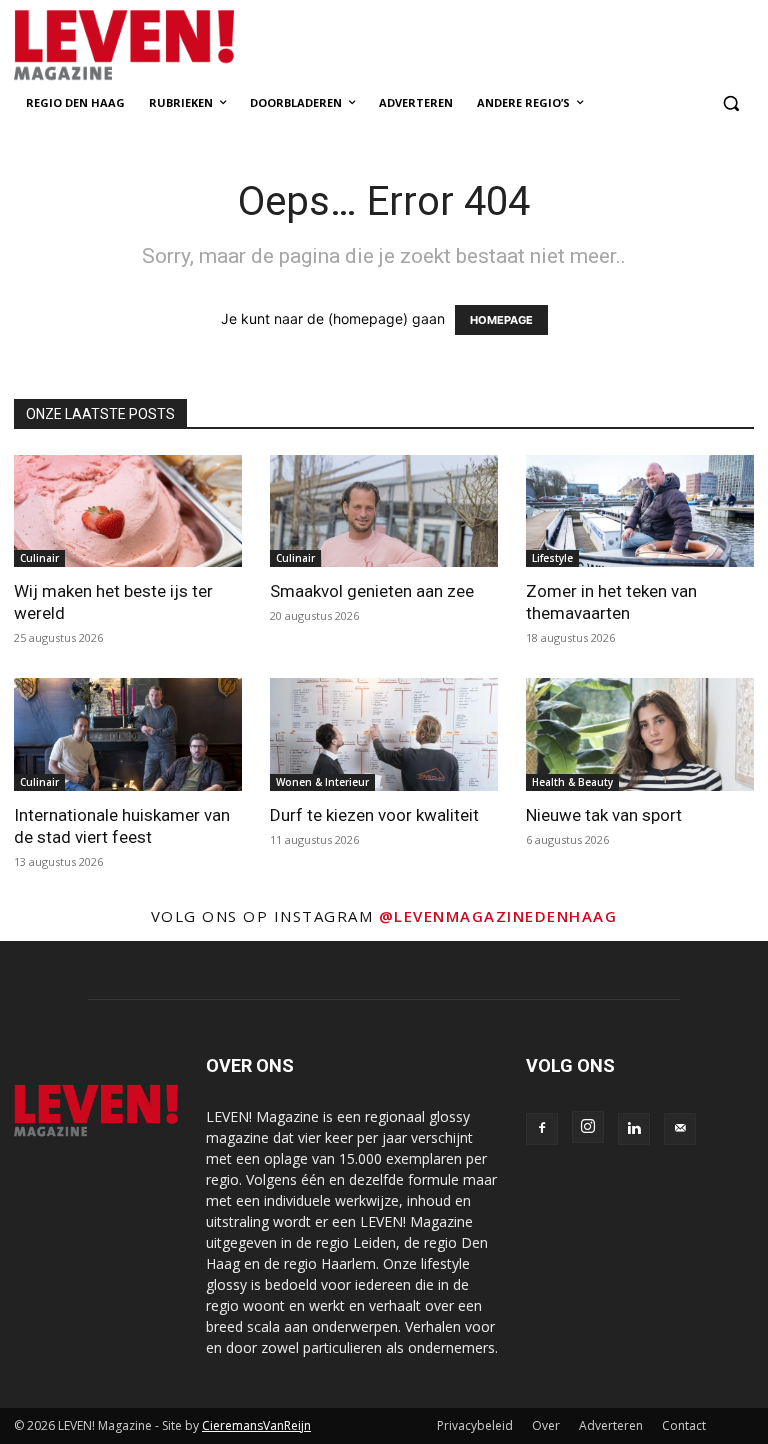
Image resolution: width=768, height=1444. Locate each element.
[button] (730, 103)
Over (546, 1425)
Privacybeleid (475, 1425)
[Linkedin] (634, 1129)
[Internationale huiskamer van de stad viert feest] (128, 734)
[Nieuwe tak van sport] (640, 734)
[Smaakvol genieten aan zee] (384, 511)
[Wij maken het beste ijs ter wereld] (128, 511)
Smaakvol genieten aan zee (372, 591)
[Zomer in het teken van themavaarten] (640, 511)
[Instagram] (588, 1127)
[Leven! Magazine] (150, 45)
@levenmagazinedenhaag (498, 916)
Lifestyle (552, 558)
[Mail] (680, 1129)
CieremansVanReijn (256, 1425)
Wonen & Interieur (322, 782)
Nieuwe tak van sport (604, 815)
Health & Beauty (572, 782)
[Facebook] (542, 1129)
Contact (684, 1425)
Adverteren (611, 1425)
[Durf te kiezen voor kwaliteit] (384, 734)
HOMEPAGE (501, 320)
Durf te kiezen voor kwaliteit (374, 815)
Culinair (39, 558)
